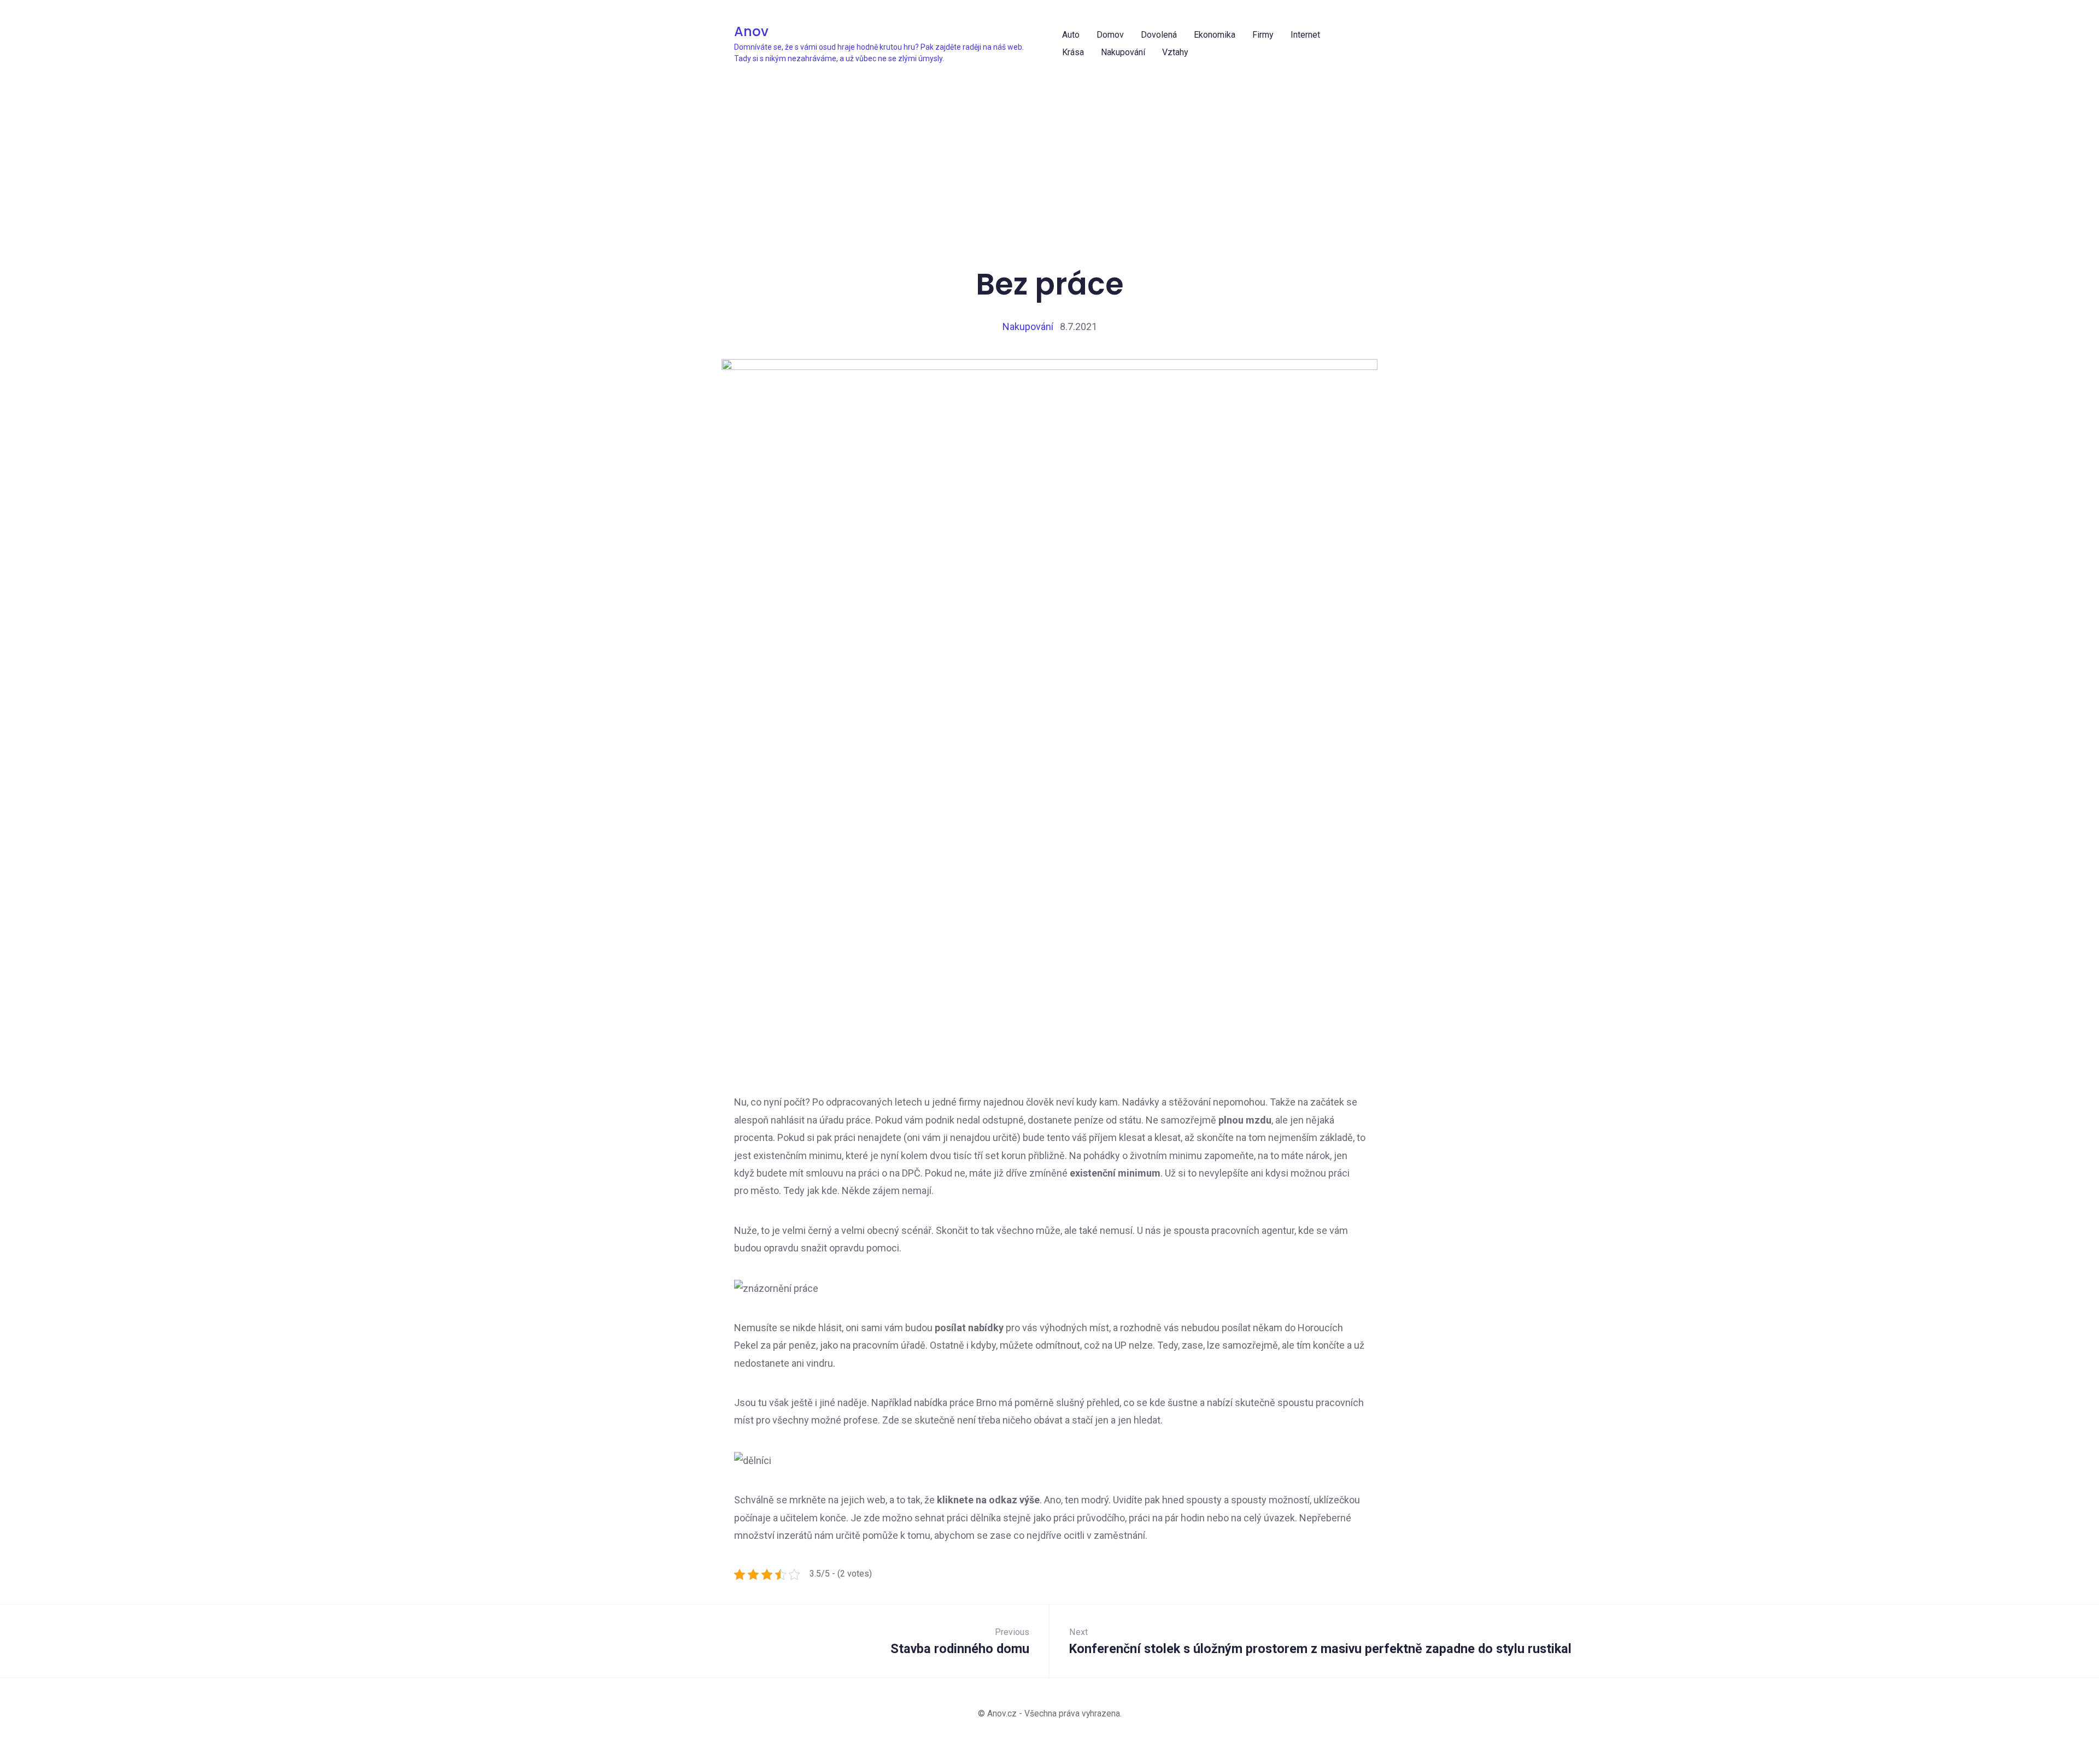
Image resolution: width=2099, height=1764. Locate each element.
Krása (1073, 52)
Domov (1110, 35)
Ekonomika (1215, 35)
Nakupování (1123, 52)
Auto (1071, 35)
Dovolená (1159, 35)
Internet (1305, 35)
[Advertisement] (1053, 148)
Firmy (1263, 35)
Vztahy (1175, 52)
